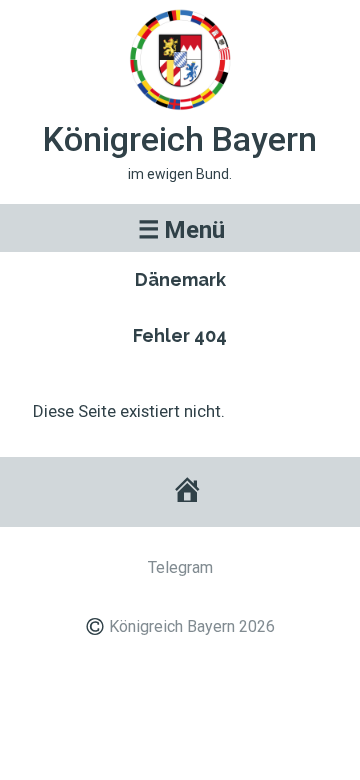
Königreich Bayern (180, 139)
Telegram (180, 567)
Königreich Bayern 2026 (192, 626)
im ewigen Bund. (180, 174)
